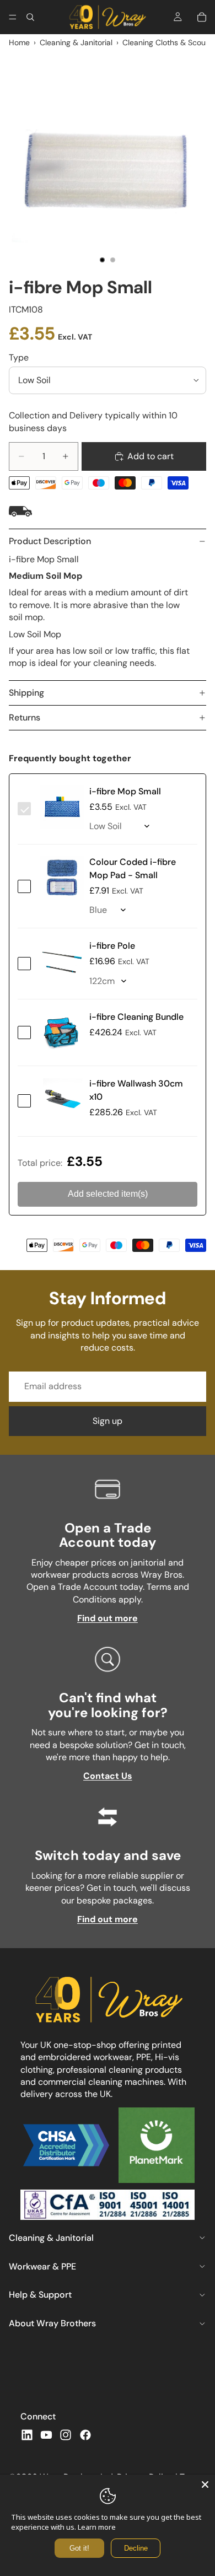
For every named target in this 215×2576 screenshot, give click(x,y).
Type (19, 357)
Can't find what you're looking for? (108, 1705)
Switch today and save (108, 1855)
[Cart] (202, 17)
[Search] (30, 17)
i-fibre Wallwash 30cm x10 (136, 1090)
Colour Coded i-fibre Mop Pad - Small (133, 868)
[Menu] (13, 17)
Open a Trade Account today (108, 1535)
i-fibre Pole (112, 946)
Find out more (108, 1618)
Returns (25, 717)
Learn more (97, 2527)
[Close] (205, 2484)
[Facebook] (85, 2435)
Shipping (26, 693)
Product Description (50, 541)
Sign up (108, 1421)
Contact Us (108, 1776)
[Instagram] (66, 2435)
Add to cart (150, 456)
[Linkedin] (27, 2435)
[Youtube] (46, 2435)
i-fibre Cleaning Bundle (136, 1017)
